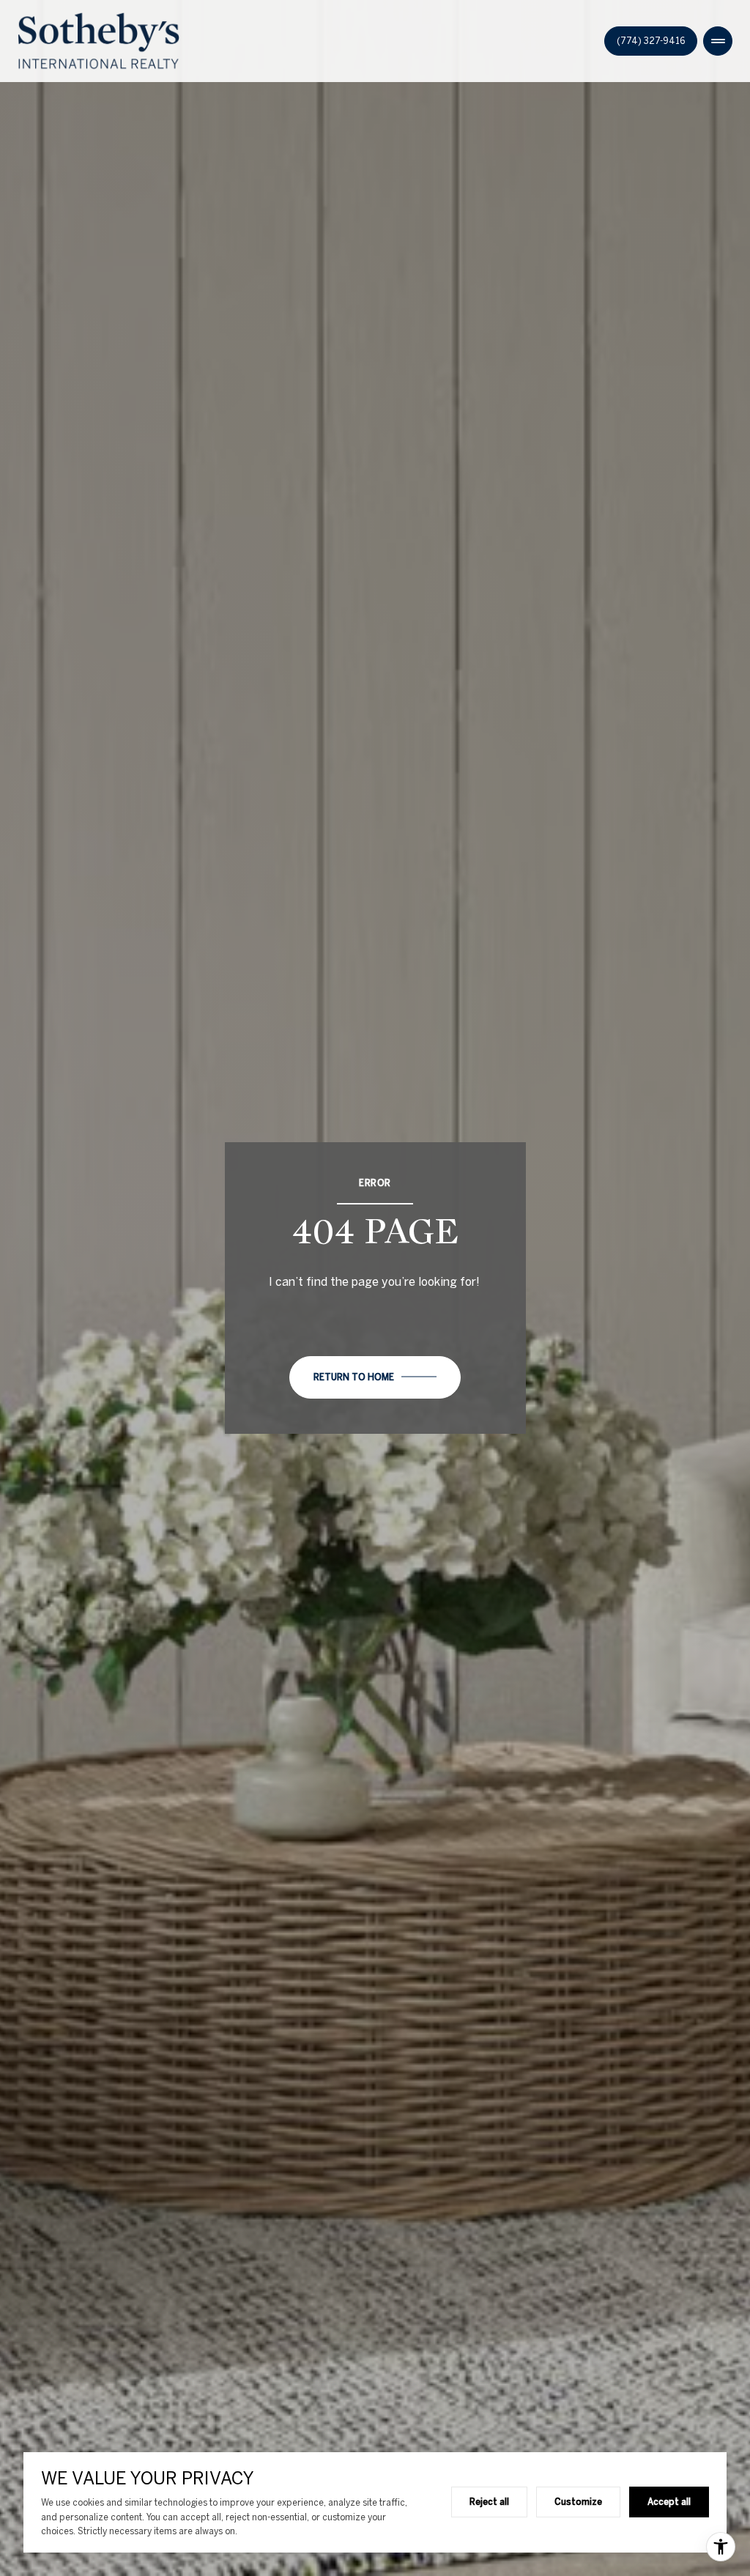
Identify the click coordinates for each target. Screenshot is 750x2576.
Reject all (489, 2501)
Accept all (669, 2501)
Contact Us (651, 41)
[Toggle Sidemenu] (718, 41)
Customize (578, 2501)
